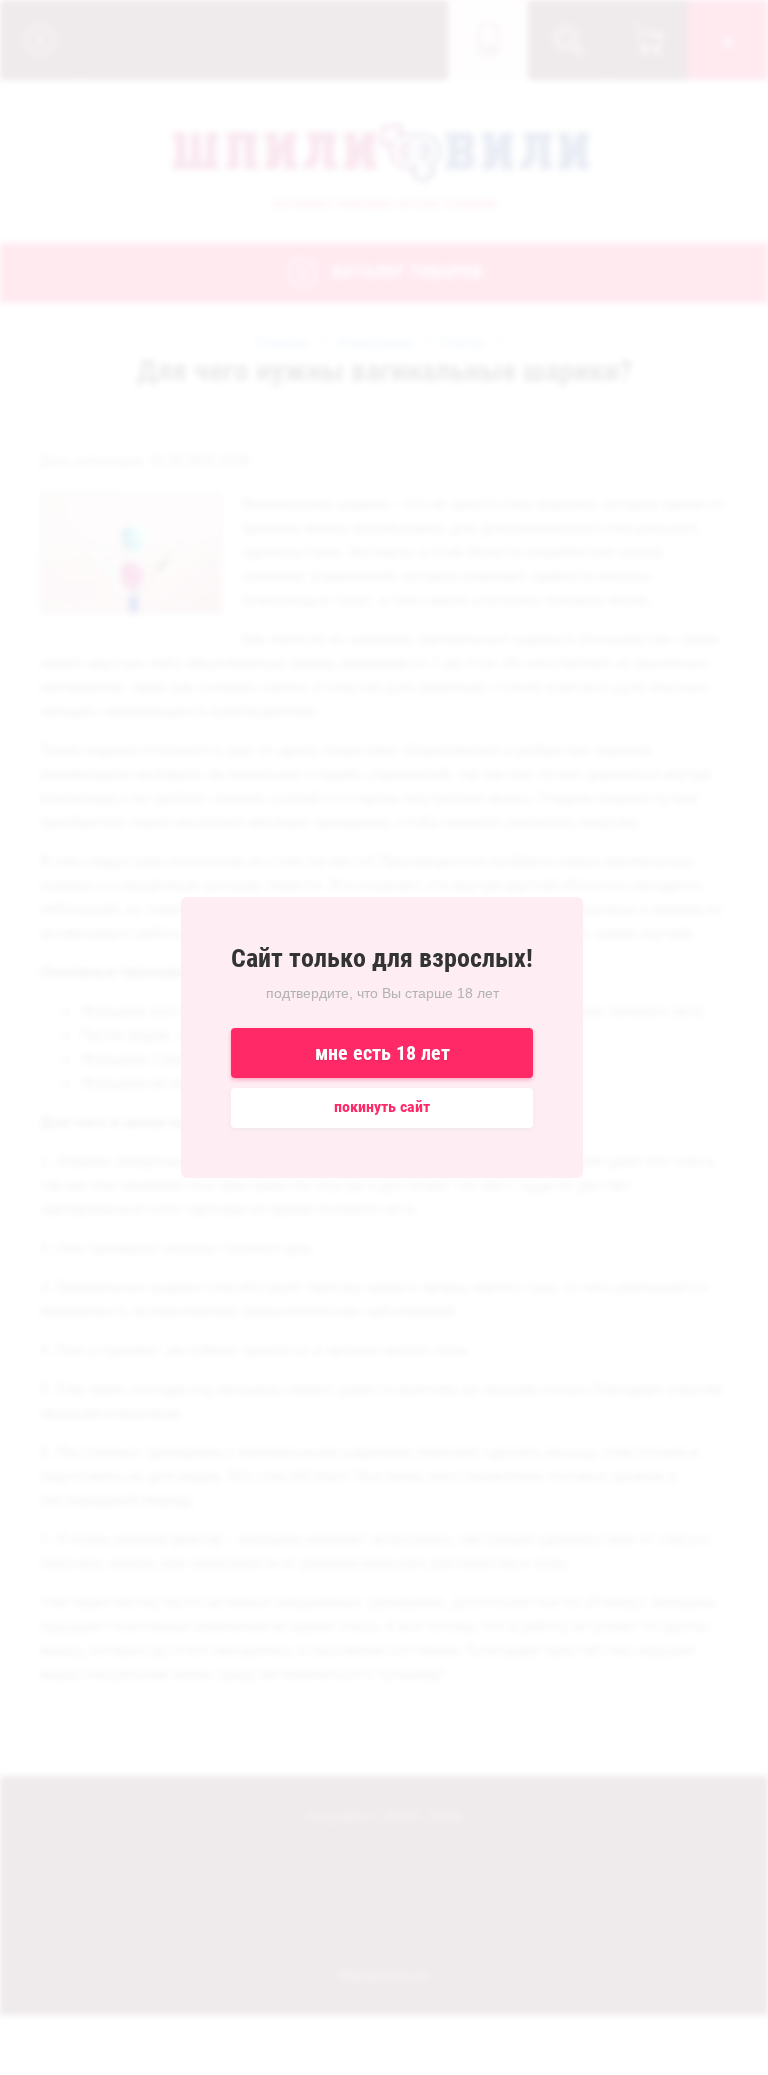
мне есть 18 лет (382, 1053)
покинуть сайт (382, 1106)
